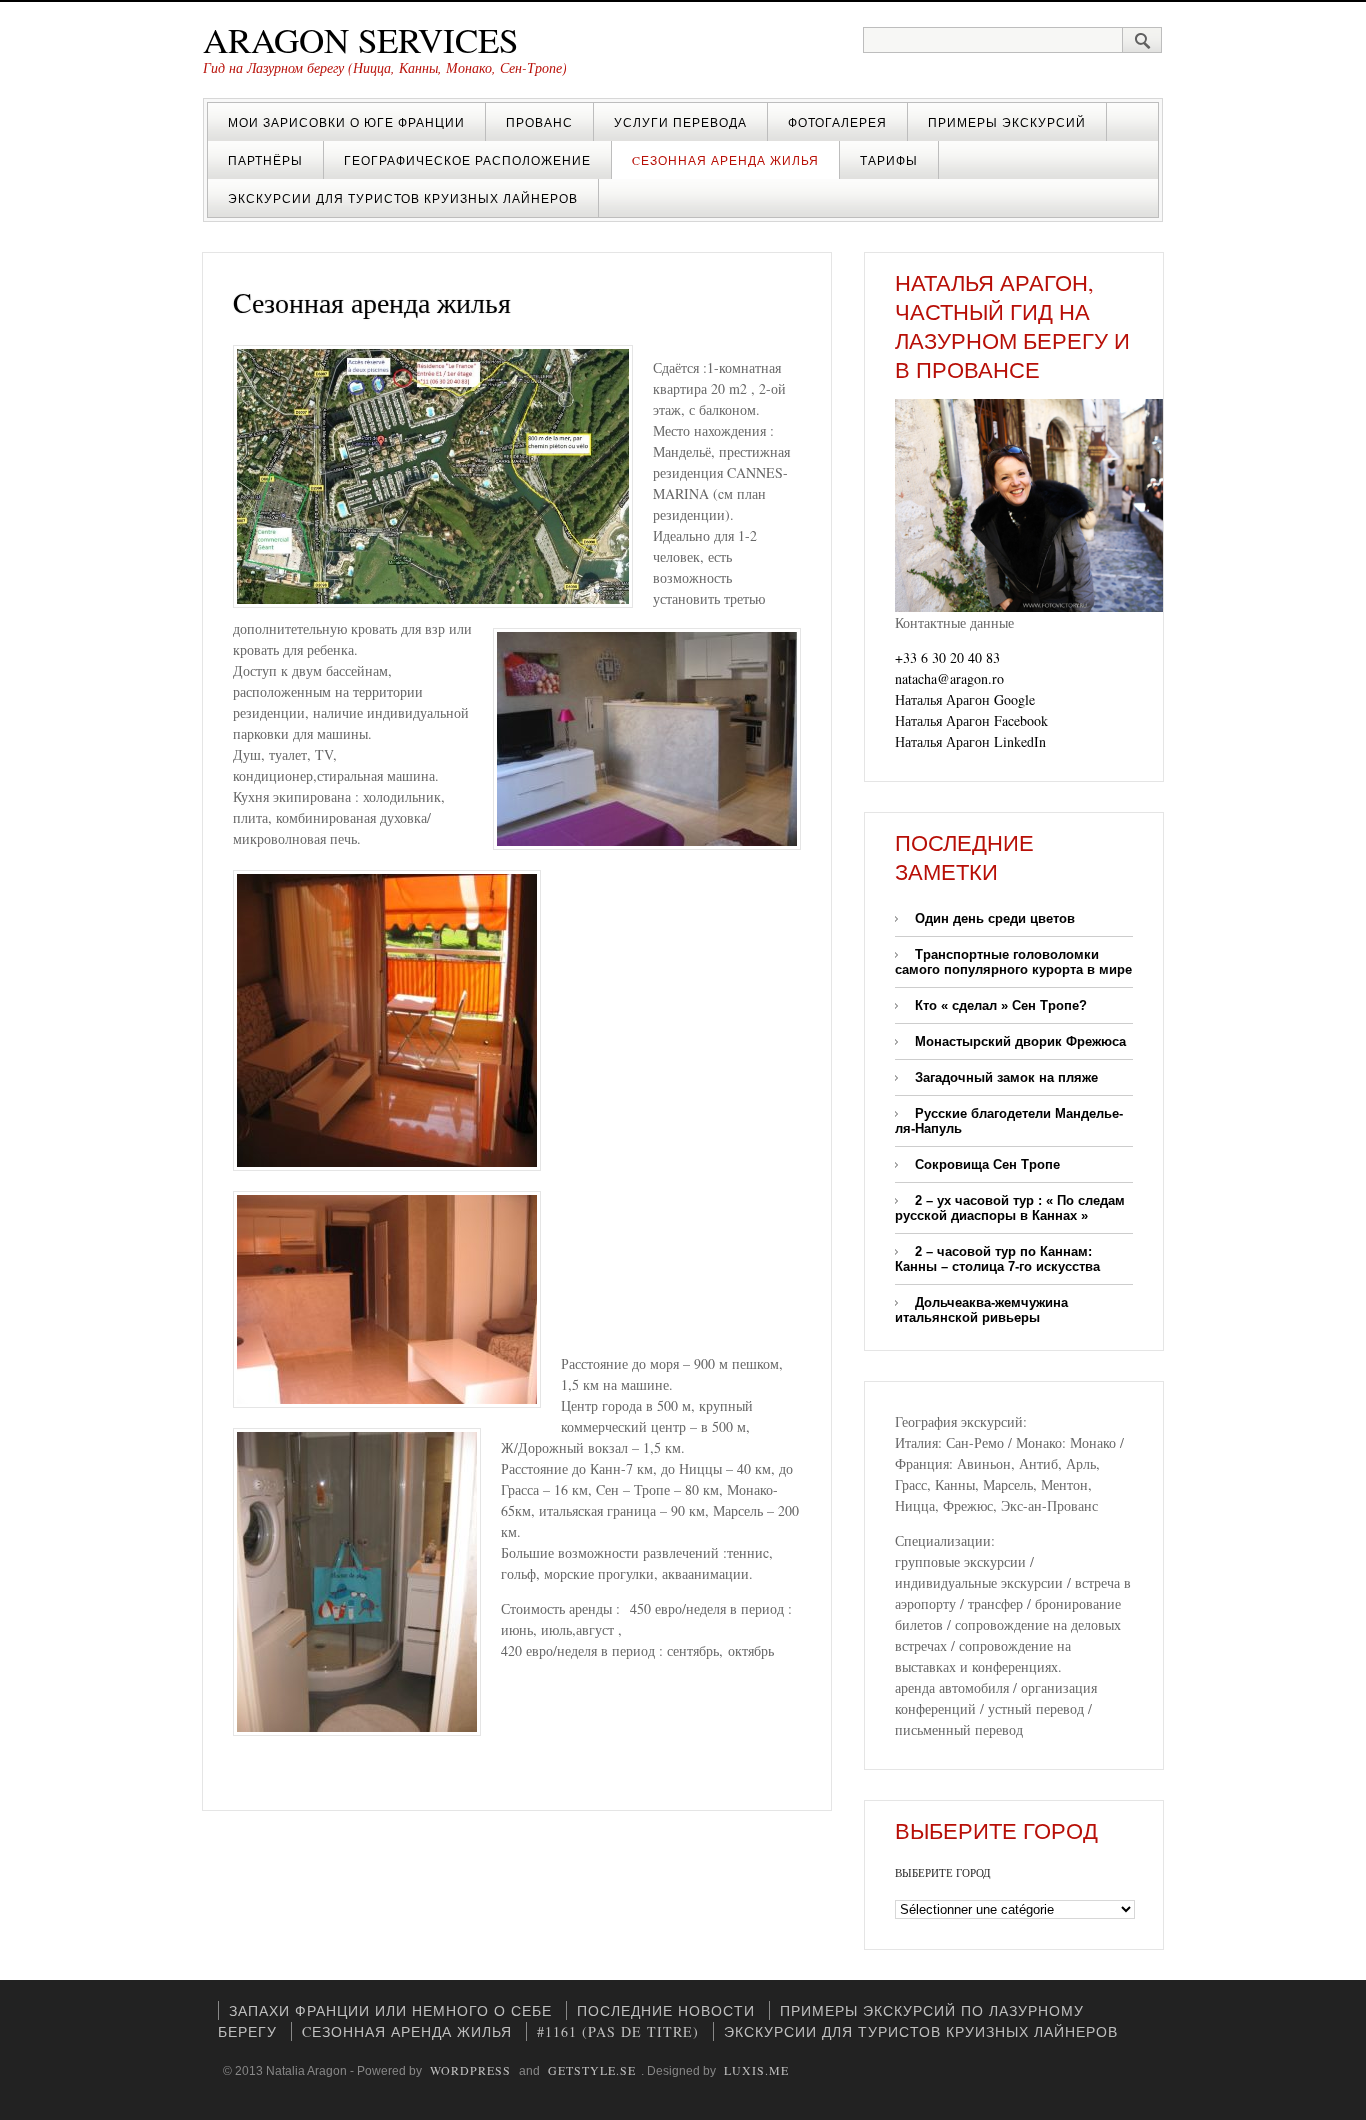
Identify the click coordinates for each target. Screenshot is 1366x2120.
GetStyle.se (592, 2070)
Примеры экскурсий (1007, 122)
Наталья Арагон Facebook (971, 720)
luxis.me (756, 2070)
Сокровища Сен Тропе (987, 1164)
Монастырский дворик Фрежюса (1020, 1041)
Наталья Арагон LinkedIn (970, 741)
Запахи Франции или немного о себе (390, 2010)
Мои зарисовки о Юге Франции (346, 122)
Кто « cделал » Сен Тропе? (1001, 1005)
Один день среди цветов (995, 918)
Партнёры (265, 160)
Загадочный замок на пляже (1006, 1077)
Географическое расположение (467, 160)
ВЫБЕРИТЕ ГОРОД (943, 1872)
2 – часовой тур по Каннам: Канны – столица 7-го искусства (997, 1259)
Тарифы (889, 160)
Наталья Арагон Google (965, 699)
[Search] (1142, 40)
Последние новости (666, 2010)
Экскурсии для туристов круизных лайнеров (403, 198)
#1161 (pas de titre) (618, 2031)
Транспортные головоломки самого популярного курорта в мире (1013, 962)
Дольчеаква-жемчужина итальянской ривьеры (981, 1310)
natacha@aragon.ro (949, 678)
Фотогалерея (837, 122)
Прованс (539, 122)
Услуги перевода (680, 122)
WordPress (470, 2070)
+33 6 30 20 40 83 (947, 657)
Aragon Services (360, 39)
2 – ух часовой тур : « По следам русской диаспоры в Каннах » (1010, 1208)
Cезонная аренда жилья (725, 160)
